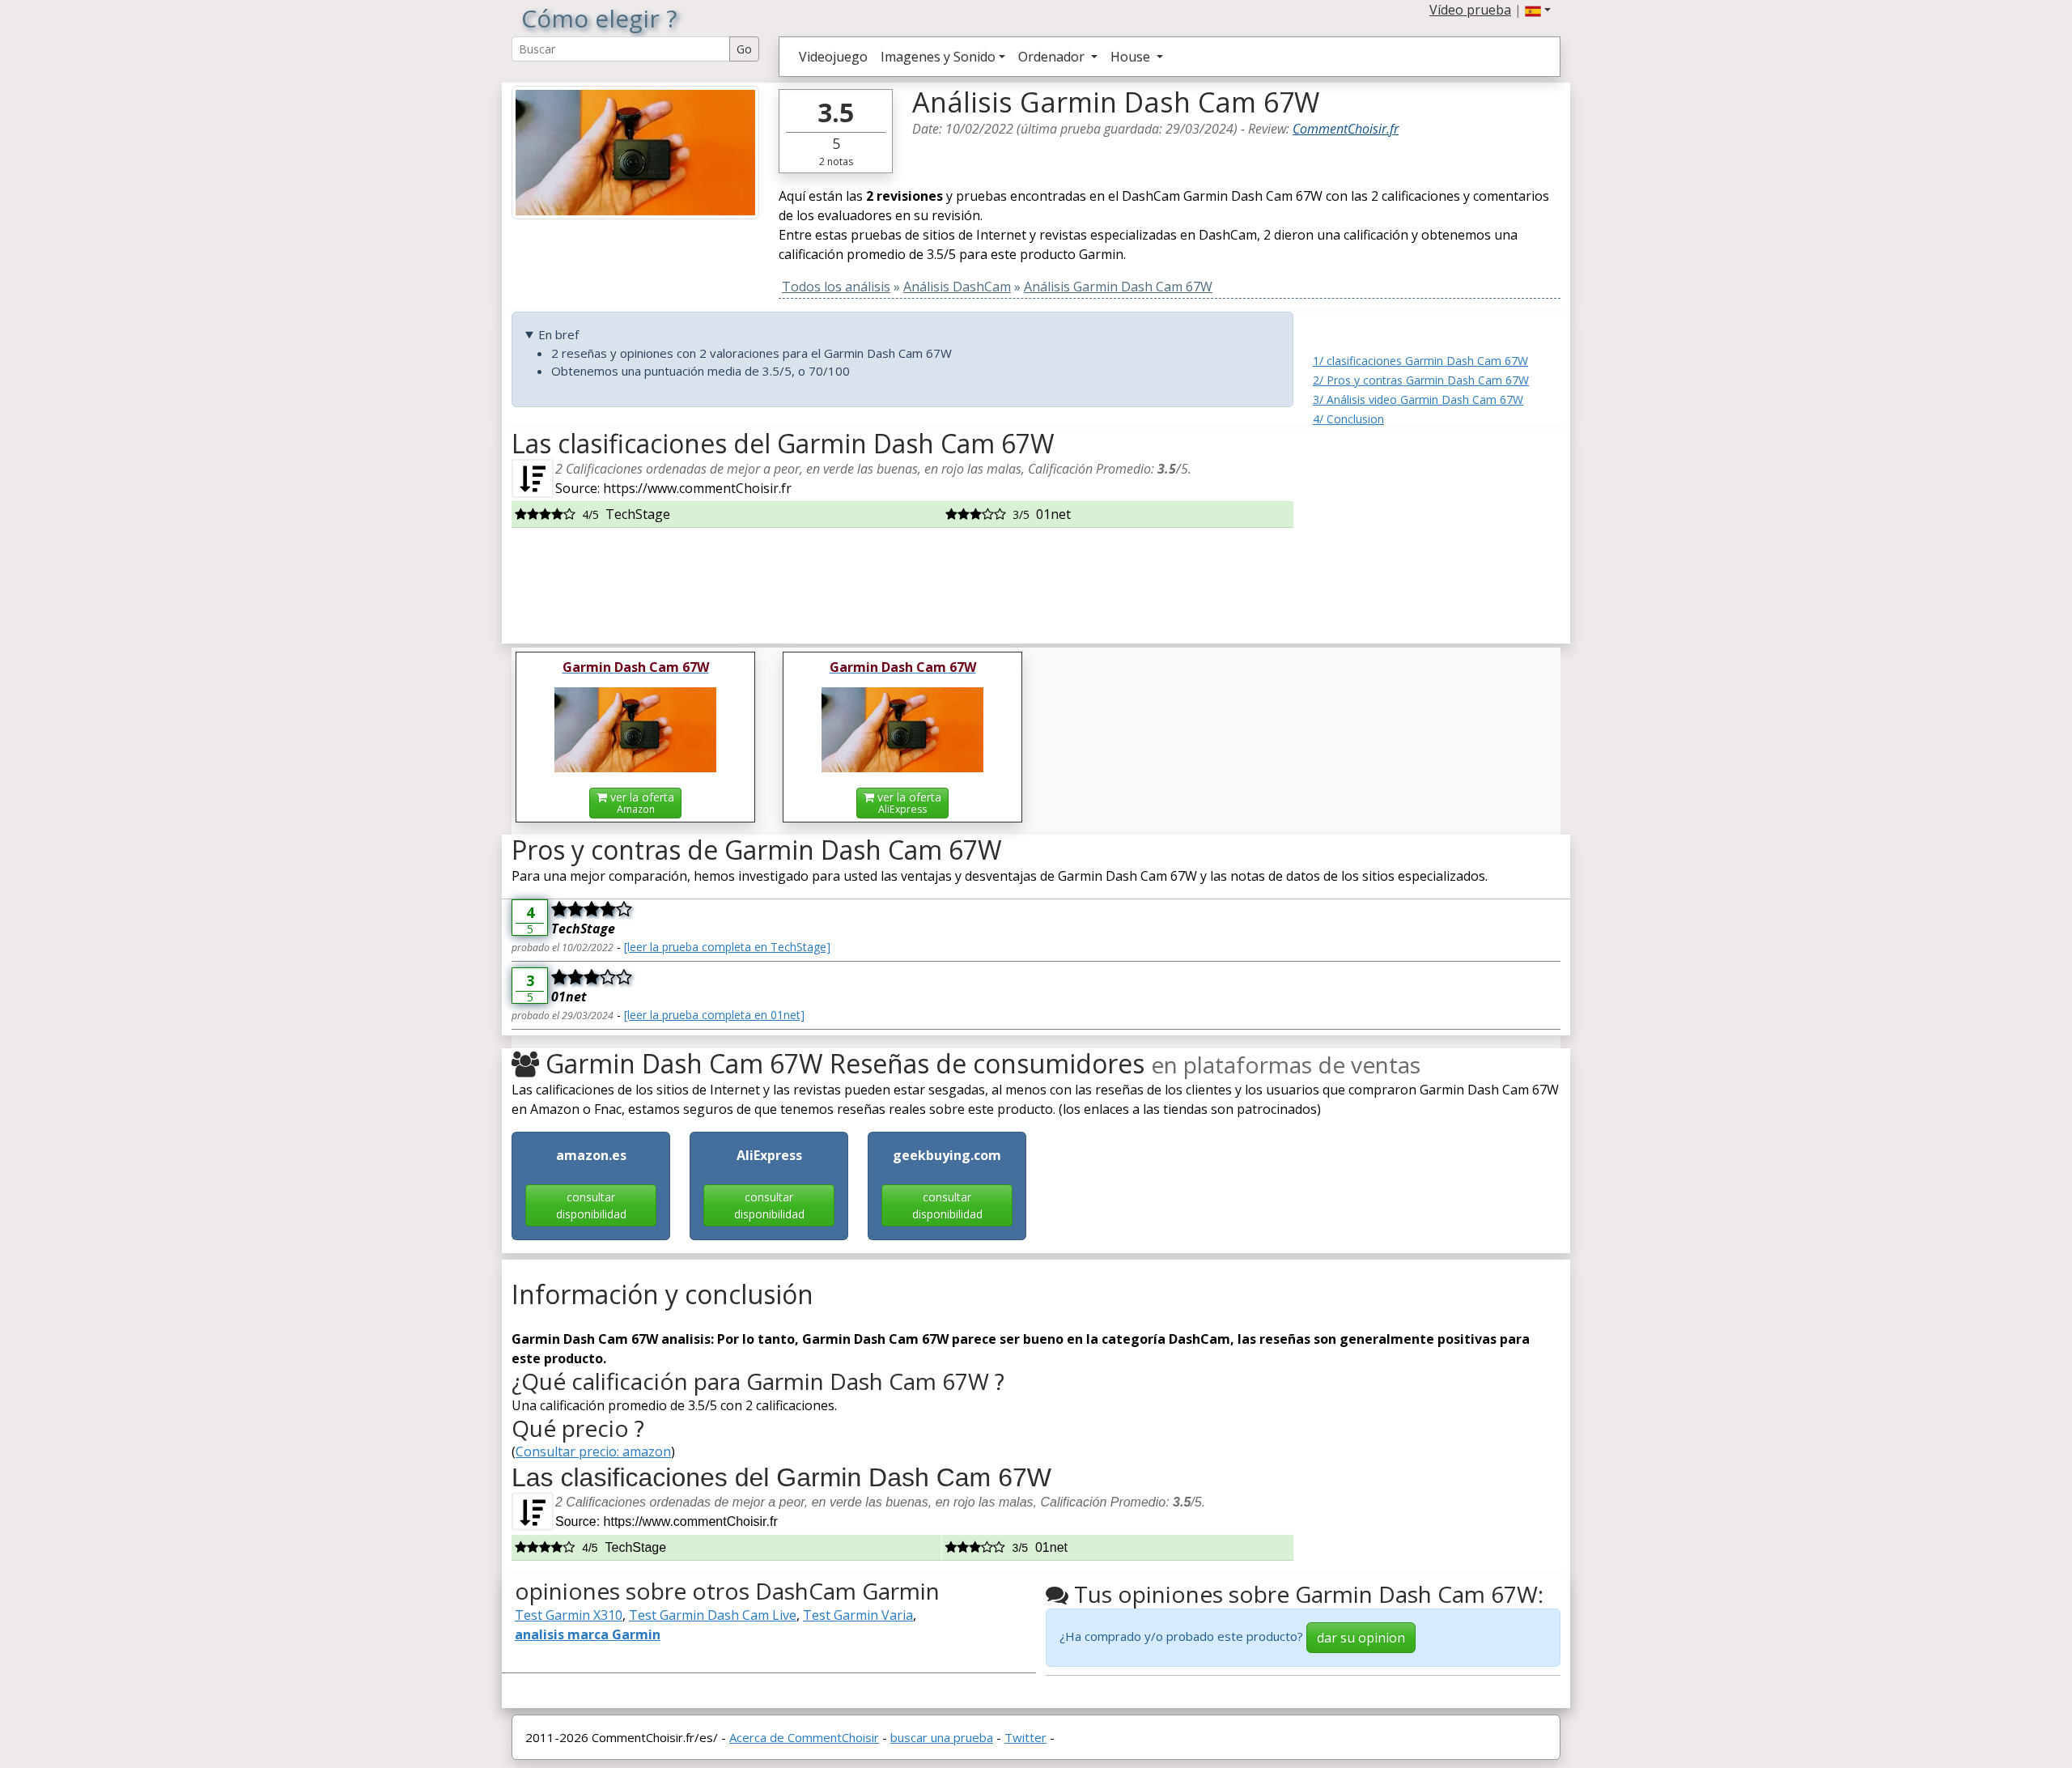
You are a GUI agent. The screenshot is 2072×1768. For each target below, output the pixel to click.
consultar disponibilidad (591, 1205)
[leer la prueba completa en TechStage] (727, 947)
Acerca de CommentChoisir (804, 1737)
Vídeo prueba (1470, 10)
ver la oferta (641, 803)
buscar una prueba (942, 1737)
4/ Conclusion (1348, 419)
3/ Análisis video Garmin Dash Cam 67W (1418, 399)
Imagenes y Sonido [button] (938, 57)
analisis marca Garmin (588, 1634)
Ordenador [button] (1053, 57)
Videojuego (833, 57)
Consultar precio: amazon (593, 1451)
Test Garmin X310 (569, 1615)
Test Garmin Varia (858, 1615)
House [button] (1132, 57)
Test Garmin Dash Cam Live (713, 1615)
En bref (558, 334)
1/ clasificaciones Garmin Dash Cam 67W (1420, 361)
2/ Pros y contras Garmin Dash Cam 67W (1421, 380)
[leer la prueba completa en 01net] (714, 1015)
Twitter (1025, 1737)
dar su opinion (1361, 1638)
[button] (1538, 10)
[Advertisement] (1437, 529)
